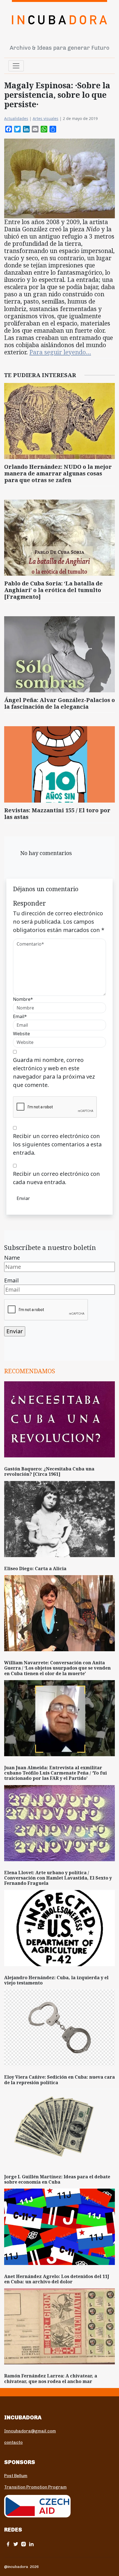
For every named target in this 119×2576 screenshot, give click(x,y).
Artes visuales (46, 118)
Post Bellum (16, 2476)
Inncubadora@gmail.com (30, 2431)
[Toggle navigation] (16, 66)
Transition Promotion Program (35, 2487)
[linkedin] (31, 2544)
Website (21, 1034)
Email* (20, 1016)
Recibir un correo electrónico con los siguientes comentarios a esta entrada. (57, 1144)
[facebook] (8, 2544)
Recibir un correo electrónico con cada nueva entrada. (56, 1178)
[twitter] (16, 2544)
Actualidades (16, 118)
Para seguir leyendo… (60, 352)
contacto (13, 2442)
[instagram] (24, 2544)
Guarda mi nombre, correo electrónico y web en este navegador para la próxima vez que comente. (54, 1072)
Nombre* (23, 999)
